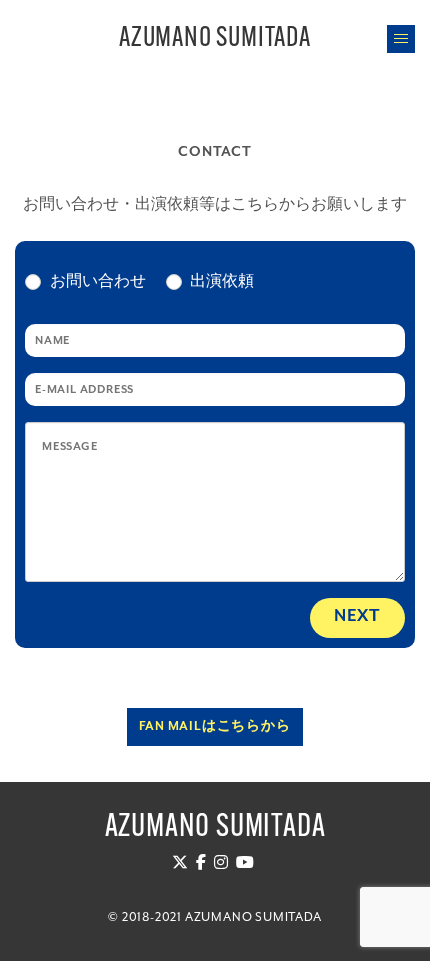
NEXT (357, 616)
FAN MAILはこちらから (214, 726)
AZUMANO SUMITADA (215, 39)
